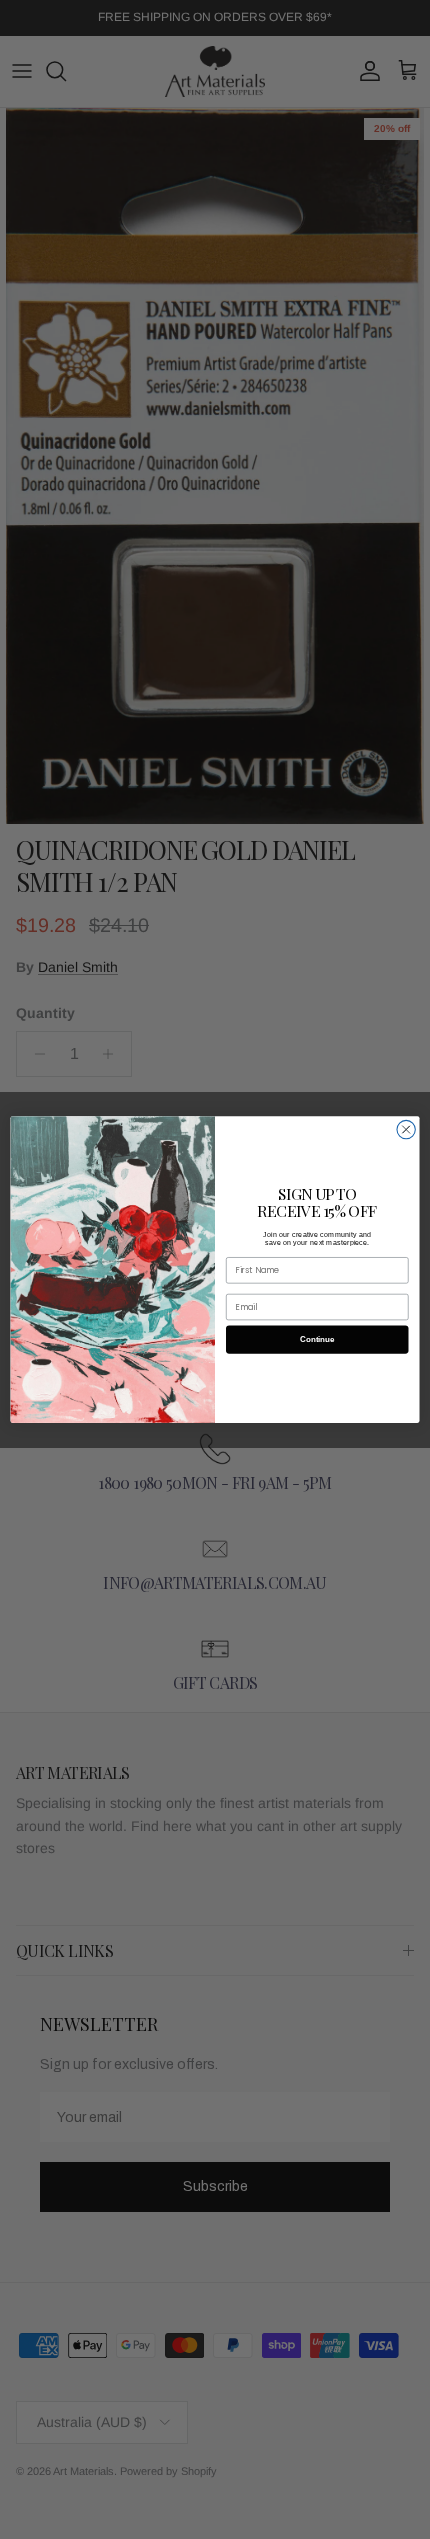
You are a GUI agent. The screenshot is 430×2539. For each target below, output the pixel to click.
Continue (317, 1339)
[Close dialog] (406, 1129)
